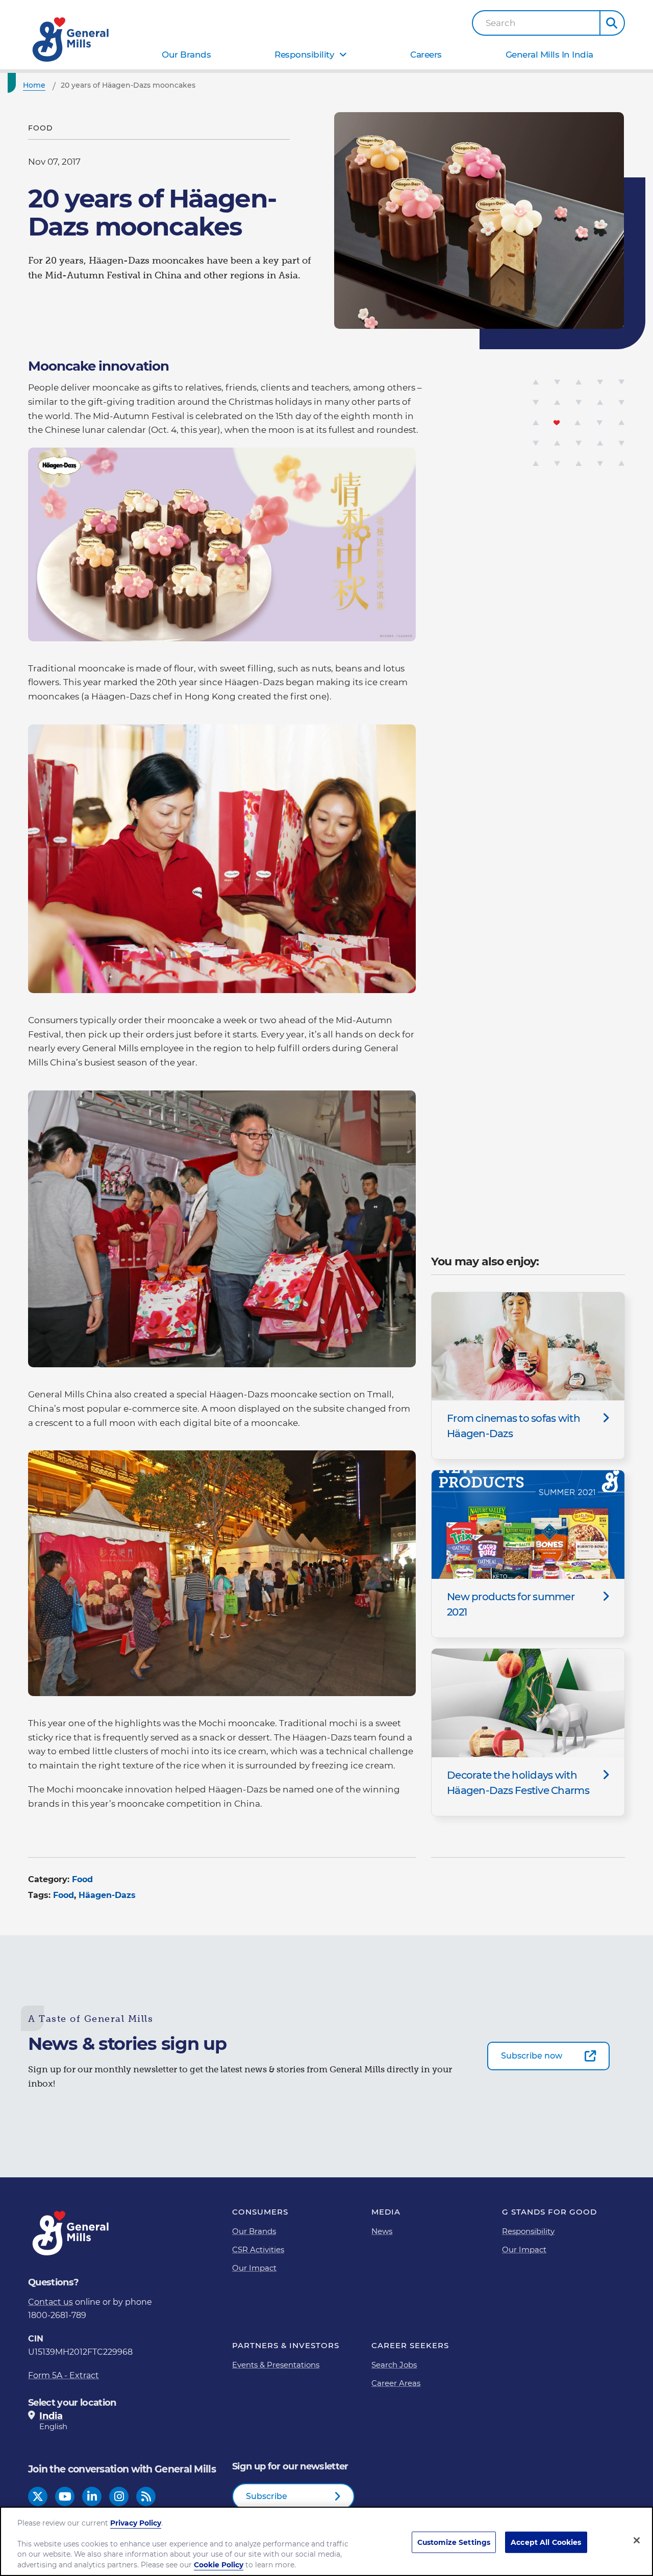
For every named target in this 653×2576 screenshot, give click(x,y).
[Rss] (146, 2497)
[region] (326, 2541)
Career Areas (396, 2383)
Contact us (51, 2302)
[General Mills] (71, 40)
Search (501, 23)
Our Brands (186, 55)
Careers (426, 55)
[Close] (637, 2540)
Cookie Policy (219, 2565)
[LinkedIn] (92, 2497)
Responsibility (304, 55)
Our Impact (254, 2268)
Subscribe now (532, 2056)
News (382, 2231)
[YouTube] (65, 2497)
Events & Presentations (276, 2365)
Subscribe (267, 2496)
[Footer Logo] (71, 2233)
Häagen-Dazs (107, 1895)
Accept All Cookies (546, 2542)
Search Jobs (394, 2365)
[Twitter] (38, 2497)
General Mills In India (549, 55)
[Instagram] (119, 2497)
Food (82, 1879)
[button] (612, 23)
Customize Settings (454, 2542)
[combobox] (536, 23)
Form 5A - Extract (64, 2375)
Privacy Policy (136, 2523)
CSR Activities (258, 2249)
